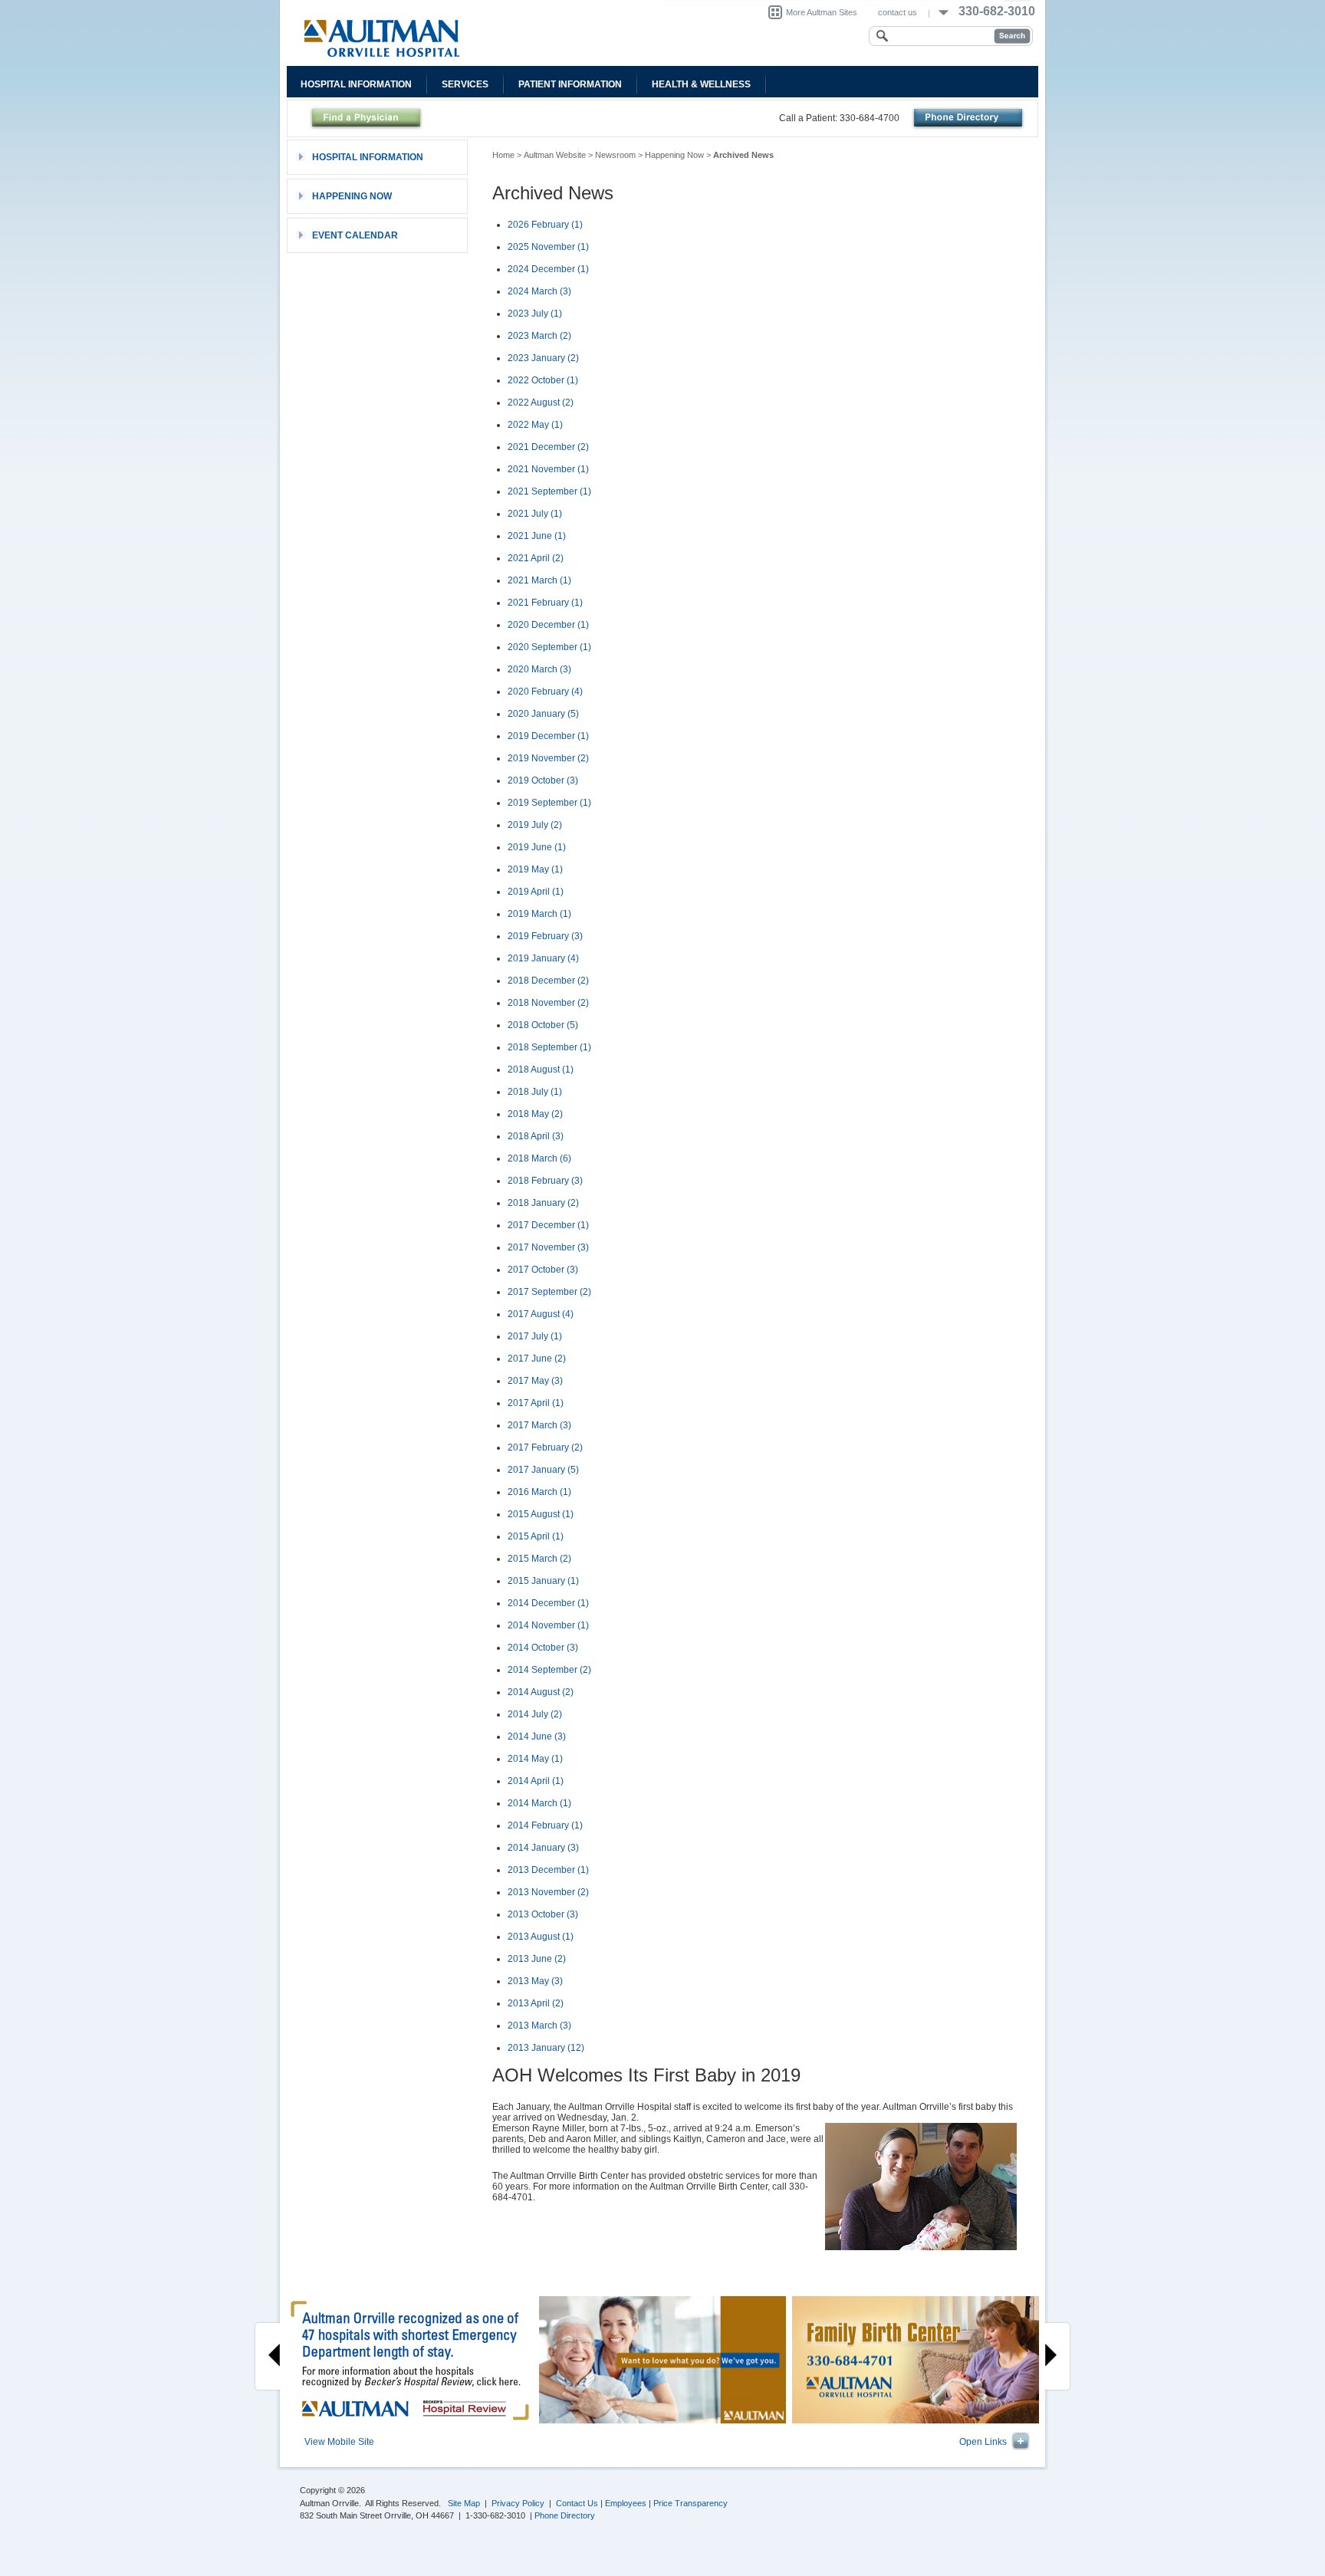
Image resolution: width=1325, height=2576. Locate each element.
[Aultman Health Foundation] (465, 38)
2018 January (543, 1203)
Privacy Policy (518, 2503)
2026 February (545, 225)
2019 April (536, 892)
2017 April (536, 1403)
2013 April (536, 2003)
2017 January (543, 1470)
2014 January (543, 1848)
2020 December (548, 625)
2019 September (549, 803)
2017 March (539, 1425)
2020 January (543, 714)
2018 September (549, 1047)
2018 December (548, 981)
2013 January (546, 2048)
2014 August (541, 1692)
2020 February (545, 692)
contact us (898, 12)
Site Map (464, 2503)
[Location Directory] (968, 118)
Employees (626, 2503)
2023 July (535, 314)
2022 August (541, 402)
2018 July (535, 1092)
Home (503, 155)
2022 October (543, 380)
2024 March (539, 291)
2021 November (548, 469)
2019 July (535, 825)
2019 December (548, 736)
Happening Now (674, 155)
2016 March (539, 1492)
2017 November (548, 1247)
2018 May (535, 1114)
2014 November (548, 1625)
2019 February (545, 936)
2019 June (537, 847)
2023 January (543, 358)
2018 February (545, 1181)
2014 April (536, 1781)
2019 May (535, 869)
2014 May (535, 1759)
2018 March (539, 1158)
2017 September (549, 1292)
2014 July (535, 1714)
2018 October (543, 1025)
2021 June (537, 536)
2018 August (541, 1069)
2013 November (548, 1892)
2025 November (548, 247)
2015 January (543, 1581)
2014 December (548, 1603)
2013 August (541, 1937)
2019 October (543, 780)
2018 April (536, 1136)
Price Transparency (690, 2503)
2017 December (548, 1225)
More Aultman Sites (822, 12)
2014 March (539, 1803)
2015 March (539, 1559)
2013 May (535, 1981)
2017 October (543, 1270)
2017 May (535, 1381)
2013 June (537, 1959)
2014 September (549, 1670)
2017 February (545, 1447)
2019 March (539, 914)
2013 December (548, 1870)
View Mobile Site (339, 2442)
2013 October (543, 1914)
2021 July (535, 514)
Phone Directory (565, 2515)
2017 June (537, 1359)
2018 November (548, 1003)
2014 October (543, 1648)
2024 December (548, 269)
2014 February (545, 1825)
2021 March (539, 580)
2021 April (536, 558)
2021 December (548, 447)
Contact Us (577, 2503)
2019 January (543, 958)
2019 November (548, 758)
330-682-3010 (997, 11)
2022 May (535, 425)
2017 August (541, 1314)
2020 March (539, 669)
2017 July (535, 1336)
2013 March (539, 2026)
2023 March (539, 336)
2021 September (549, 491)
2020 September (549, 647)
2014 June (537, 1737)
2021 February (545, 603)
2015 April (536, 1536)
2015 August (541, 1514)
